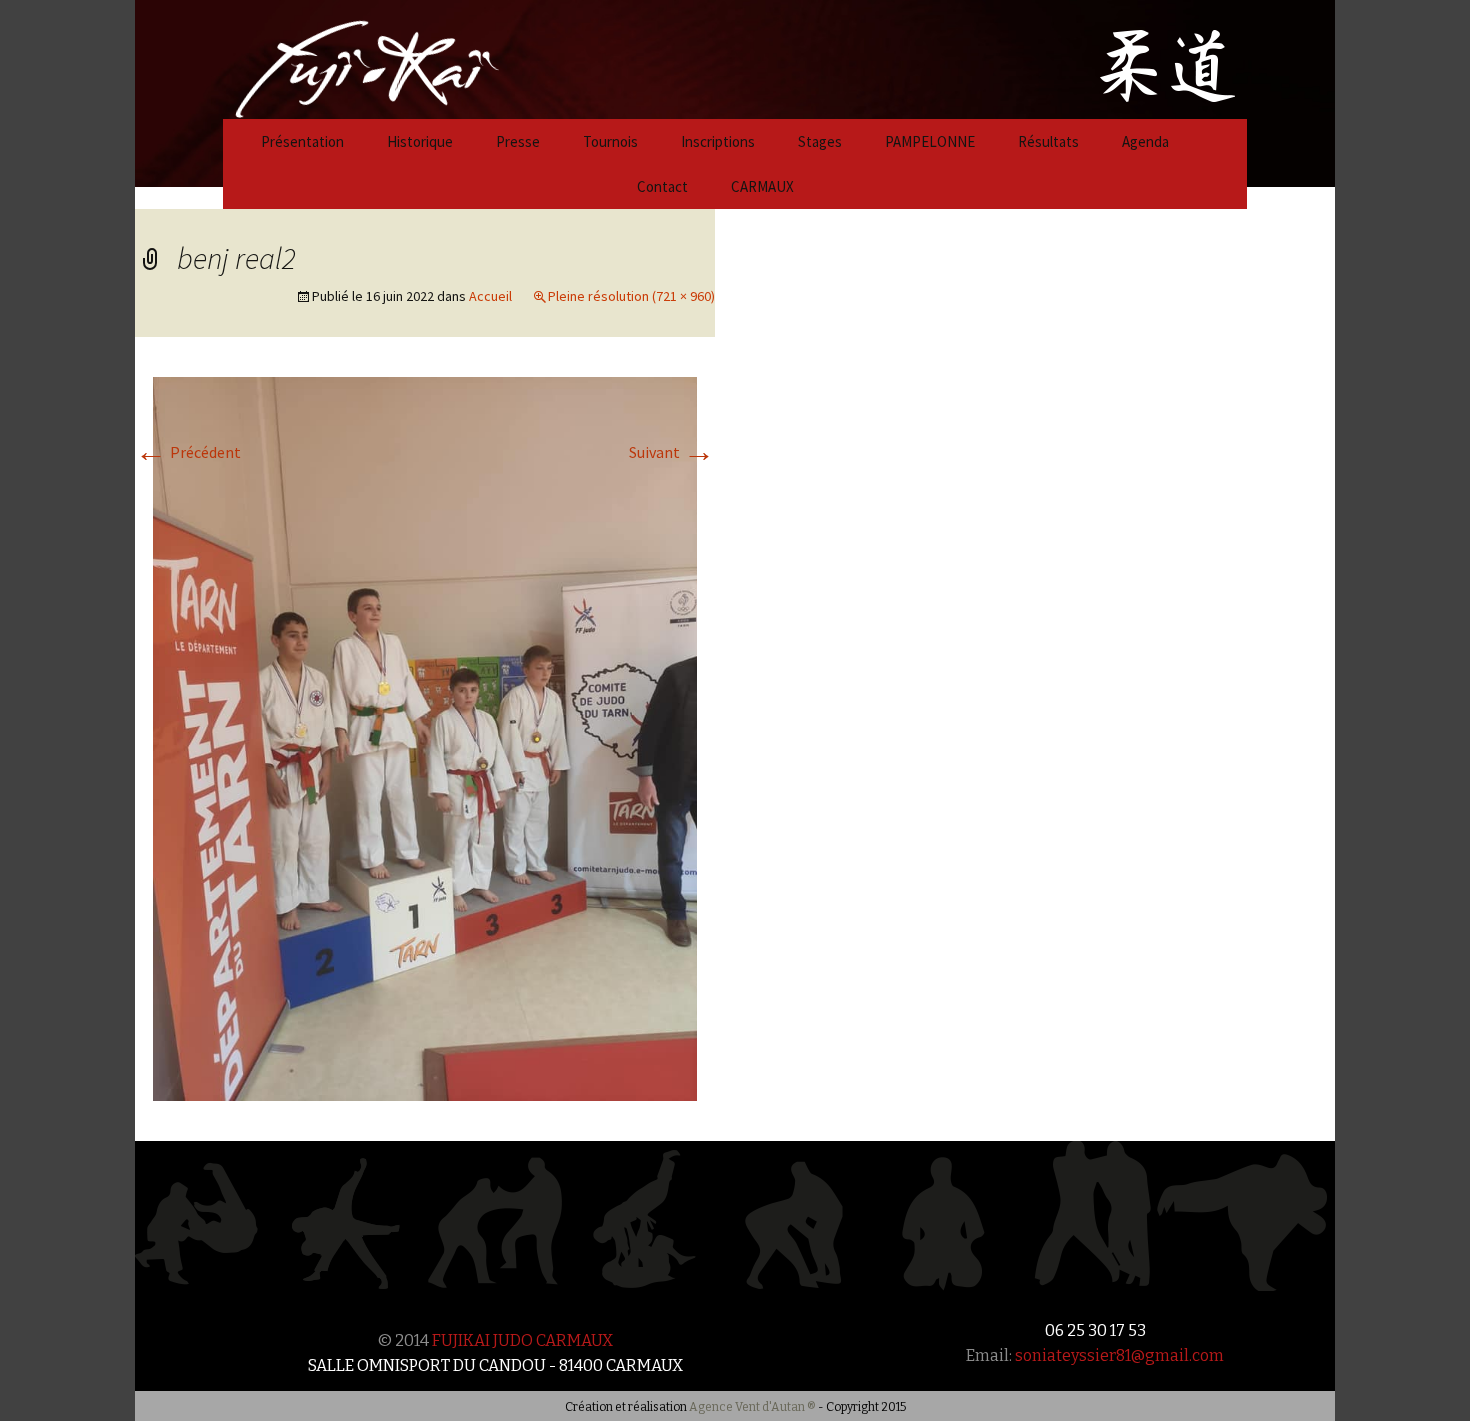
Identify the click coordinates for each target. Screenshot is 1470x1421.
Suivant (672, 452)
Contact (662, 186)
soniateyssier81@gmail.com (1119, 1355)
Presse (518, 141)
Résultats (1048, 141)
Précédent (188, 452)
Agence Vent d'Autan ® (752, 1407)
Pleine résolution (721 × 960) (631, 296)
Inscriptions (718, 141)
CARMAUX (762, 186)
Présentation (302, 141)
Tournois (610, 141)
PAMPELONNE (930, 141)
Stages (820, 141)
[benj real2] (425, 737)
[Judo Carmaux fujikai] (317, 57)
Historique (420, 141)
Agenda (1145, 141)
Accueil (490, 296)
